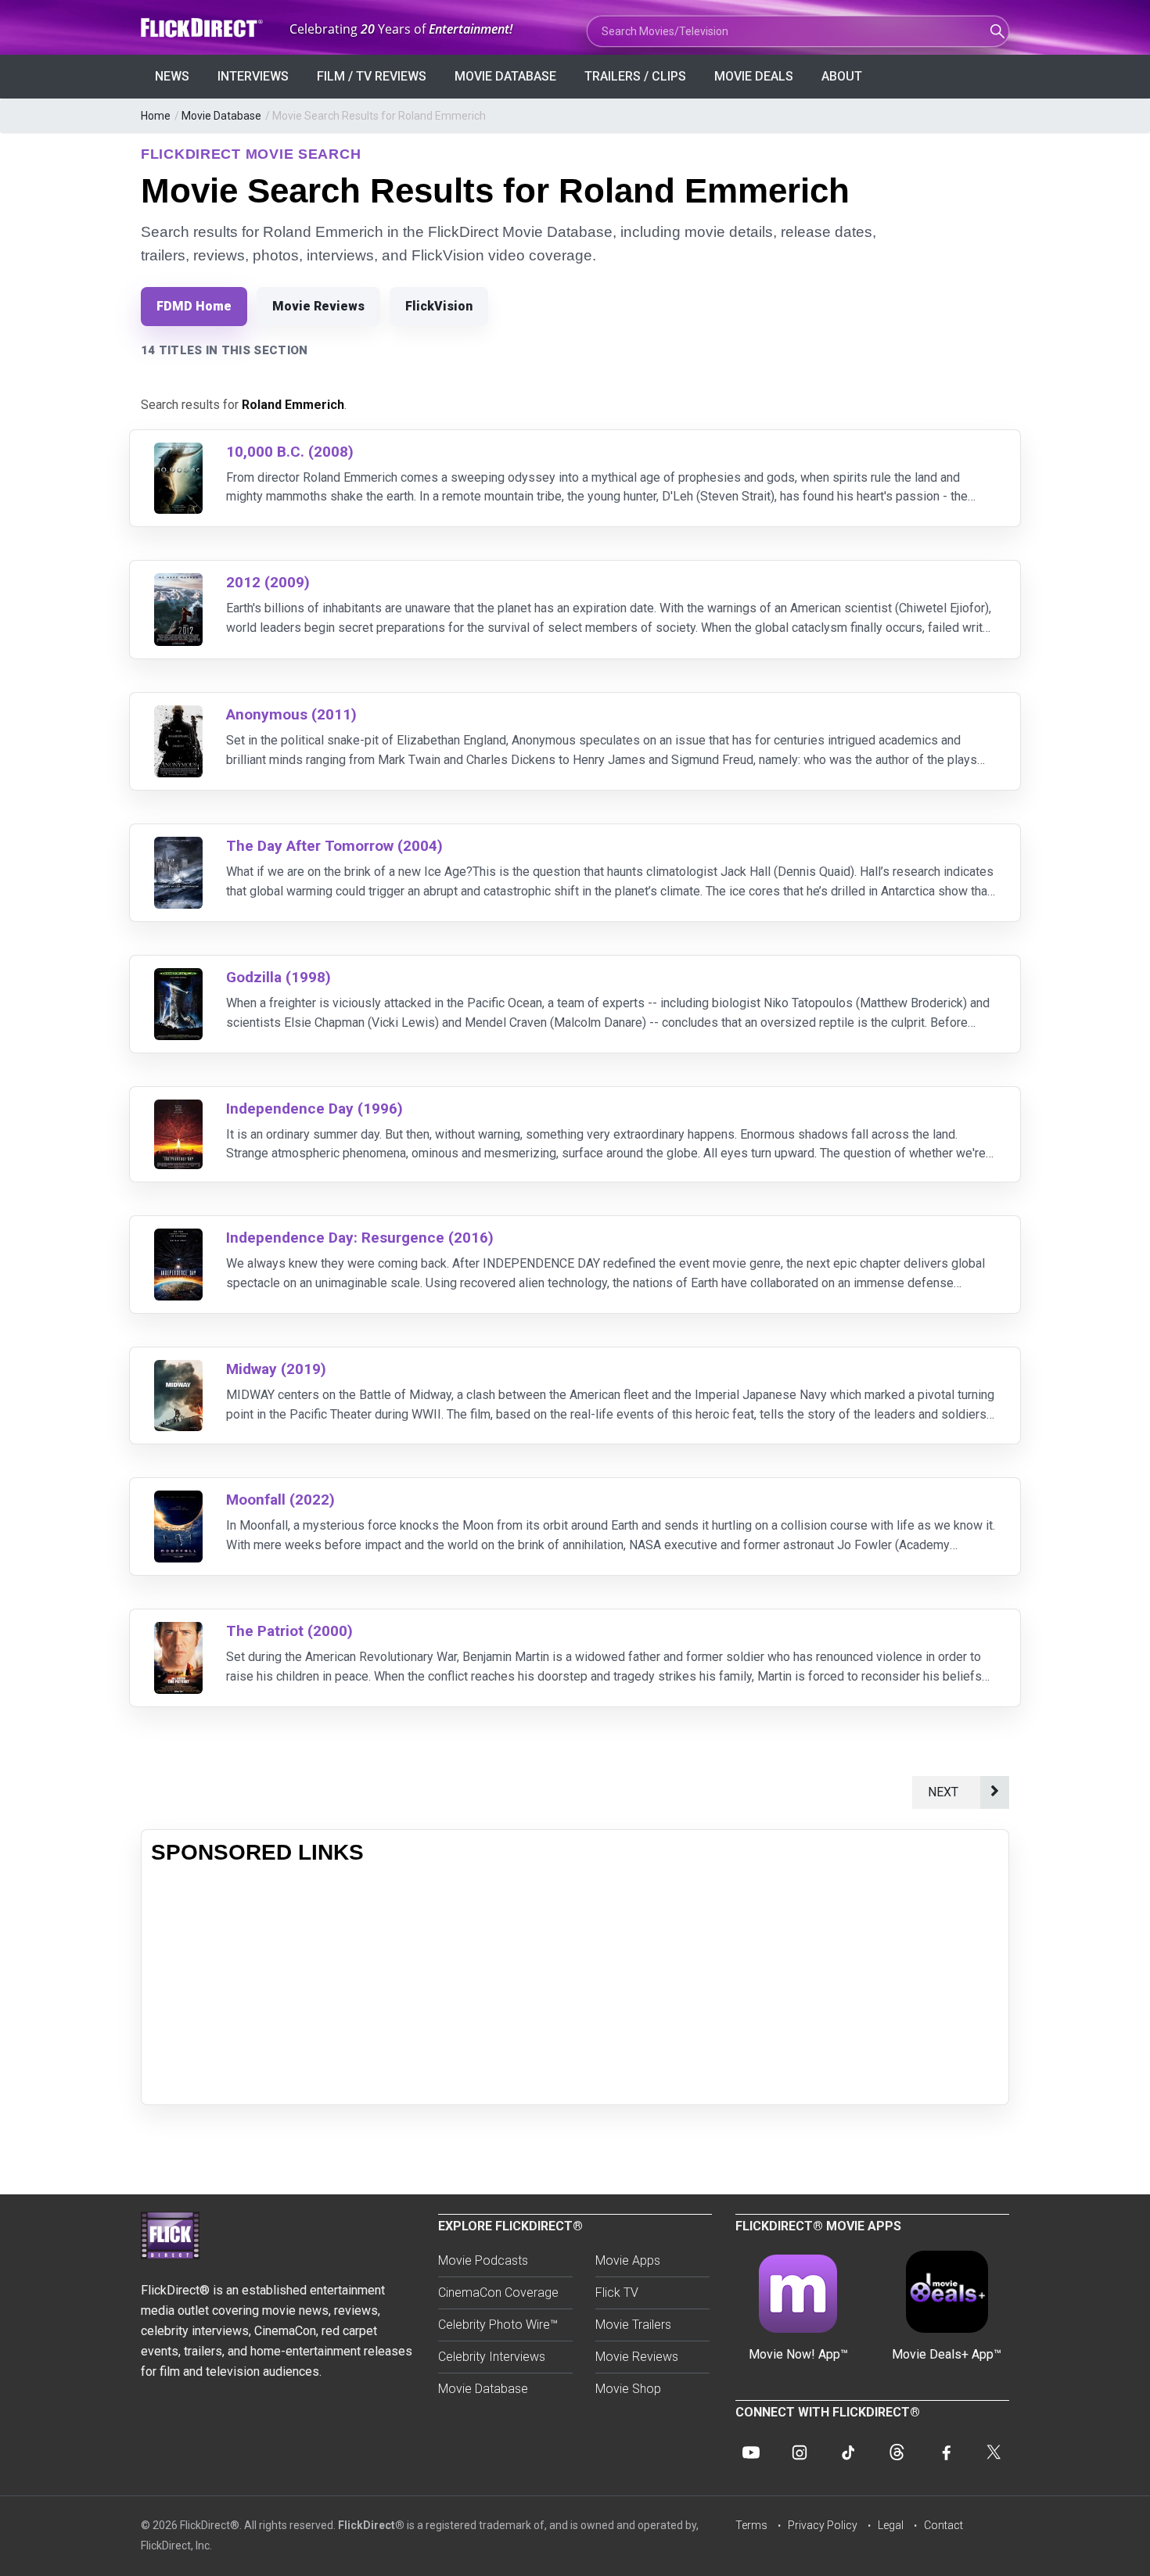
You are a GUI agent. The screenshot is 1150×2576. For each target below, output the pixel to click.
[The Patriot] (178, 1632)
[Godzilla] (178, 978)
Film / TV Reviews (372, 76)
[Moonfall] (178, 1500)
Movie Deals (754, 76)
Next (946, 1792)
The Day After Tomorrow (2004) (334, 846)
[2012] (178, 583)
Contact (943, 2525)
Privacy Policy (823, 2525)
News (172, 76)
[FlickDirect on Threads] (897, 2452)
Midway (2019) (276, 1369)
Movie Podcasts (483, 2260)
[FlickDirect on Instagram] (800, 2452)
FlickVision (439, 306)
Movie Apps (628, 2260)
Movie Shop (628, 2389)
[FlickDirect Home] (203, 28)
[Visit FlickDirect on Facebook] (945, 2452)
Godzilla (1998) (279, 977)
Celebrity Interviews (492, 2357)
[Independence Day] (178, 1109)
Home (156, 116)
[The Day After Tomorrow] (178, 847)
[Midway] (178, 1370)
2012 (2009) (268, 582)
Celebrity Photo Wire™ (498, 2325)
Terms (751, 2525)
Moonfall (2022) (280, 1500)
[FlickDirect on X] (994, 2452)
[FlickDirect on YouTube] (751, 2452)
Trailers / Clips (635, 76)
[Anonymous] (178, 715)
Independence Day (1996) (314, 1109)
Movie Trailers (633, 2325)
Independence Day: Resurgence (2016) (360, 1238)
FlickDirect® (371, 2525)
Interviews (253, 76)
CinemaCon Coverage (498, 2293)
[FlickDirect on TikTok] (848, 2452)
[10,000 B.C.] (178, 452)
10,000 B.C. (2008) (290, 452)
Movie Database (505, 76)
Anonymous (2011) (291, 714)
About (842, 76)
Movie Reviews (318, 306)
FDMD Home (194, 306)
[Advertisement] (575, 1986)
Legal (891, 2525)
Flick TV (617, 2293)
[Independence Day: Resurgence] (178, 1238)
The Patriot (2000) (289, 1631)
